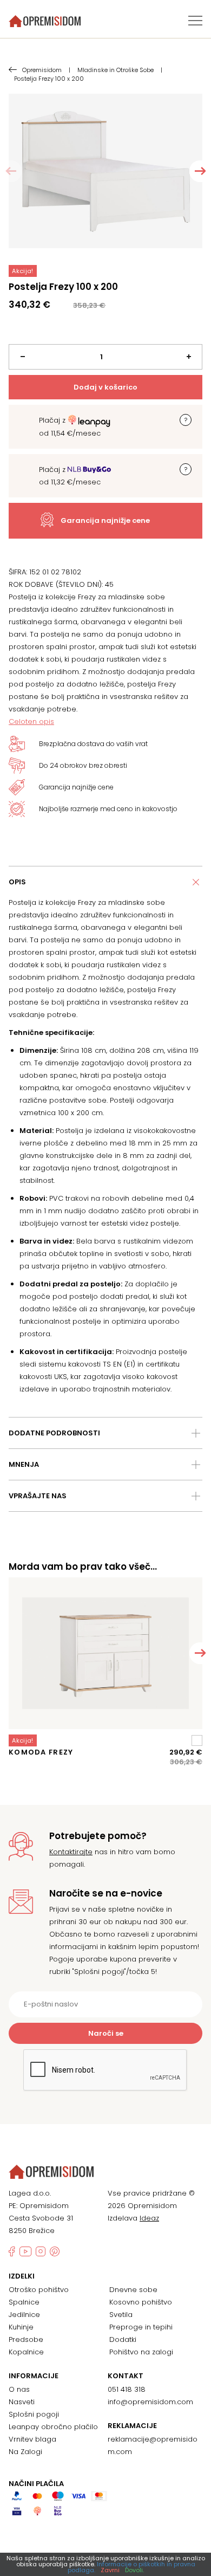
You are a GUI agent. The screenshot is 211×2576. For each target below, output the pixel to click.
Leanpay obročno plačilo (53, 2427)
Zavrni (110, 2570)
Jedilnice (24, 2315)
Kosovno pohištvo (141, 2302)
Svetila (121, 2315)
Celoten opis (31, 721)
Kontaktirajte (71, 1852)
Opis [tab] (17, 882)
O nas (19, 2389)
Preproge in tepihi (141, 2327)
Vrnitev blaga (32, 2439)
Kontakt (126, 2376)
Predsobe (26, 2339)
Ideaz (149, 2218)
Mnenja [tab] (24, 1464)
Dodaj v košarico (105, 387)
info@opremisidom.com (150, 2402)
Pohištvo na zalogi (141, 2352)
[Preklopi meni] (195, 21)
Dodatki (123, 2339)
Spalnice (24, 2302)
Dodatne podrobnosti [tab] (54, 1433)
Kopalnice (26, 2352)
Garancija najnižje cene (105, 520)
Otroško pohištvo (39, 2290)
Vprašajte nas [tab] (38, 1496)
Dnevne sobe (133, 2290)
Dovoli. (134, 2570)
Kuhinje (21, 2327)
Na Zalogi (25, 2452)
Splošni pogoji (34, 2414)
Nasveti (22, 2402)
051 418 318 (127, 2389)
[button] (200, 171)
